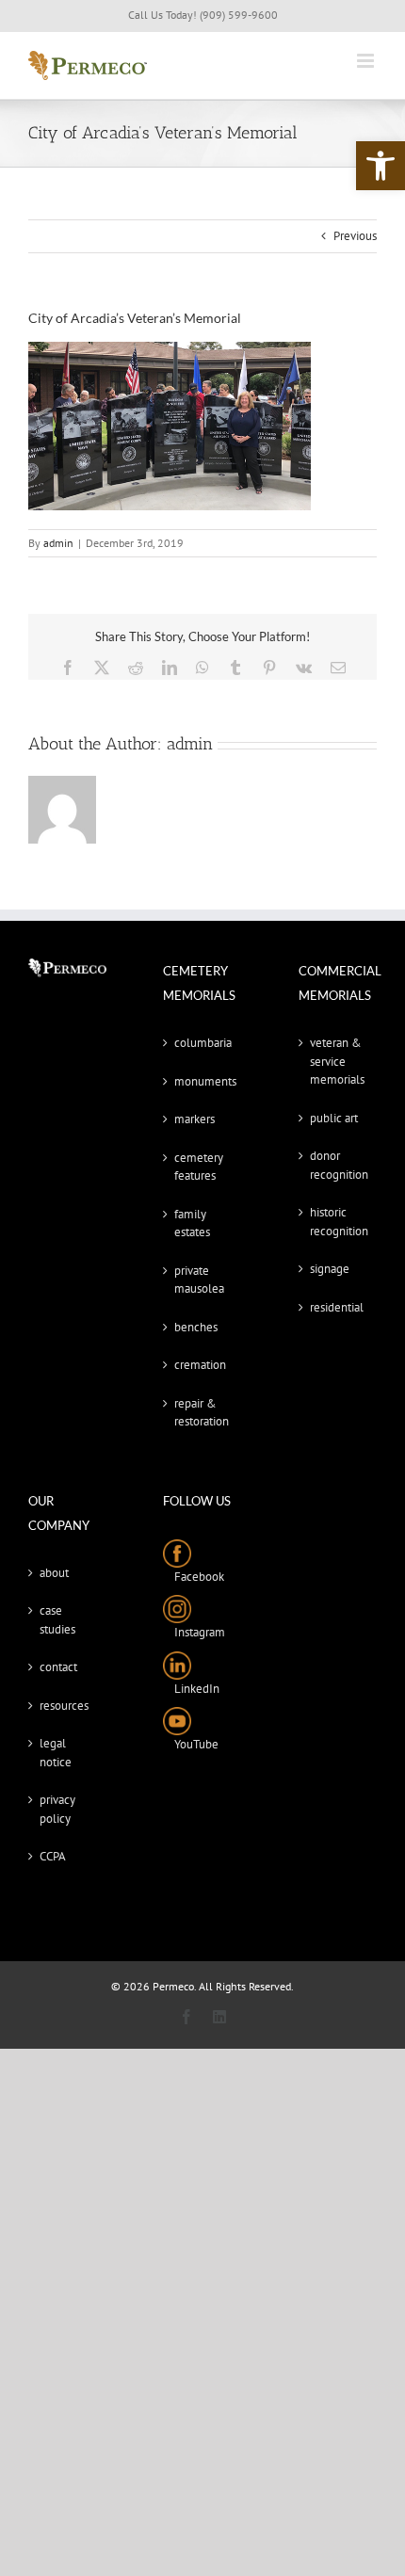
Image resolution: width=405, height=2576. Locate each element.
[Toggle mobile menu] (367, 61)
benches (196, 1327)
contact (58, 1667)
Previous (355, 236)
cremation (200, 1365)
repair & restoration (202, 1413)
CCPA (53, 1856)
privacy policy (57, 1809)
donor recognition (339, 1165)
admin (58, 543)
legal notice (56, 1753)
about (54, 1573)
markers (194, 1119)
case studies (57, 1620)
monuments (203, 1081)
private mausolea (199, 1280)
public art (334, 1118)
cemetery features (199, 1167)
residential (337, 1307)
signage (330, 1269)
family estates (192, 1224)
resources (64, 1706)
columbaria (203, 1043)
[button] (381, 166)
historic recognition (339, 1222)
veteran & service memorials (337, 1061)
